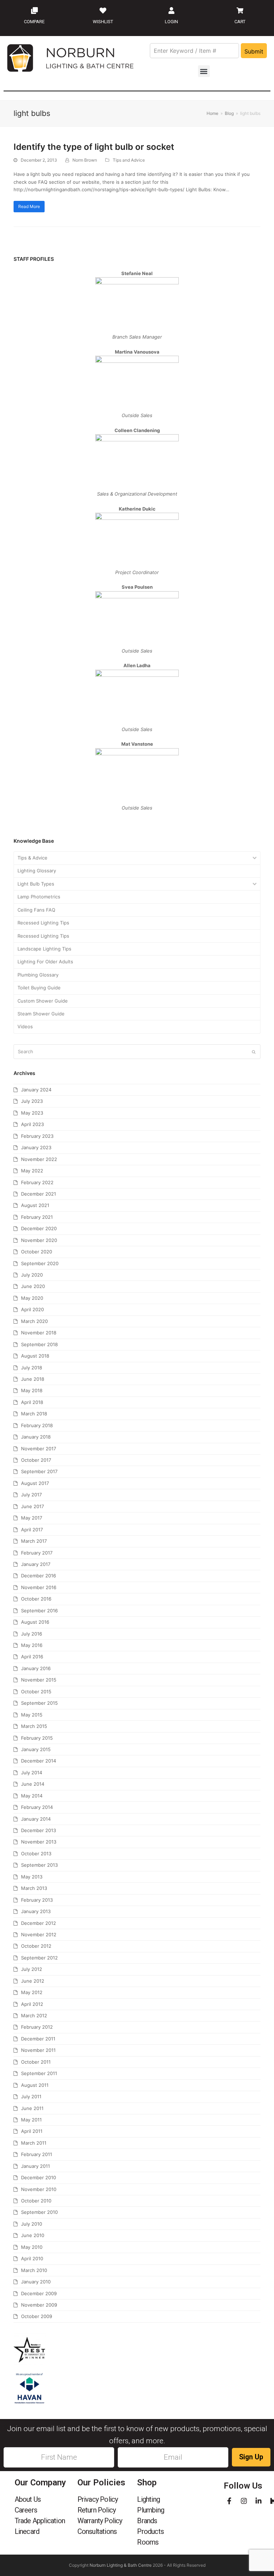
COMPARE (34, 22)
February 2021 (37, 1217)
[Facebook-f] (229, 2501)
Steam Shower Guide (41, 1014)
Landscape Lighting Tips (44, 949)
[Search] (137, 1052)
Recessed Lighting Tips (43, 923)
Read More (29, 206)
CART (240, 22)
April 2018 (32, 1402)
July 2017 (31, 1495)
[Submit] (254, 1052)
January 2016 (36, 1668)
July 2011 (31, 2096)
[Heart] (103, 10)
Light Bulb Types (36, 884)
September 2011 (39, 2073)
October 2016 (36, 1599)
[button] (204, 71)
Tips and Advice (129, 160)
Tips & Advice (32, 858)
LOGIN (171, 22)
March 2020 (34, 1321)
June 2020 (33, 1286)
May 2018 (32, 1390)
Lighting (148, 2499)
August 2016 (35, 1622)
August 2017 (35, 1483)
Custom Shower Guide (43, 1001)
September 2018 (39, 1344)
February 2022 (37, 1182)
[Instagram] (244, 2501)
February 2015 (37, 1738)
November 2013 (39, 1842)
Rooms (148, 2542)
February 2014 (37, 1807)
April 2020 (32, 1309)
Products (150, 2531)
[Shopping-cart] (240, 10)
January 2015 (36, 1749)
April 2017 (32, 1530)
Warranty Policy (100, 2521)
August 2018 (35, 1356)
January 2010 (36, 2282)
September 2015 (39, 1703)
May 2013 (32, 1877)
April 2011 (32, 2131)
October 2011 (36, 2062)
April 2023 (32, 1124)
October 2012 (36, 1946)
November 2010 (39, 2189)
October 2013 (36, 1854)
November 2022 (39, 1159)
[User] (171, 10)
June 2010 (33, 2235)
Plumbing (151, 2510)
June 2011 (32, 2108)
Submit (254, 51)
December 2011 (38, 2039)
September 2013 (39, 1865)
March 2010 (34, 2270)
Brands (147, 2521)
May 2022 (32, 1171)
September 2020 (40, 1263)
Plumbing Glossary (38, 975)
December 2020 (39, 1228)
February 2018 (37, 1425)
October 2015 (36, 1692)
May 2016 (32, 1645)
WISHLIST (103, 22)
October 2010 (36, 2201)
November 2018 (39, 1333)
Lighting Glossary (37, 871)
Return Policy (97, 2510)
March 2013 (34, 1888)
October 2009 (37, 2316)
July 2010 (32, 2224)
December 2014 (39, 1761)
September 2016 (39, 1611)
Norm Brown (85, 160)
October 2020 (37, 1252)
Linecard (27, 2531)
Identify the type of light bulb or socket (94, 147)
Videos (25, 1026)
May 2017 (32, 1518)
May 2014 (32, 1796)
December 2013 (39, 1830)
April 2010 (32, 2258)
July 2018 (32, 1368)
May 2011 (31, 2120)
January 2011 (35, 2166)
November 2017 (39, 1449)
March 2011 (34, 2143)
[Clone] (34, 10)
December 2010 (39, 2177)
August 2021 (35, 1205)
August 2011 (35, 2085)
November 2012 (39, 1934)
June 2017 (32, 1506)
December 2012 (39, 1923)
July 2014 (32, 1773)
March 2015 (34, 1726)
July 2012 (32, 1969)
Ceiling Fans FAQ (36, 910)
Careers (26, 2510)
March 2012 (34, 2015)
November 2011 (38, 2050)
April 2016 (32, 1657)
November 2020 (39, 1240)
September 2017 (39, 1471)
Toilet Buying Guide (39, 988)
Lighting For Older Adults (45, 962)
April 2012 (32, 2004)
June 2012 (33, 1981)
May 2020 (32, 1298)
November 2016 (39, 1587)
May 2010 (32, 2247)
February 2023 (37, 1136)
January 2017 (36, 1564)
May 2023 (32, 1113)
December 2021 (39, 1194)
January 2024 (36, 1090)
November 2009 (39, 2305)
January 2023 (36, 1147)
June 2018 (33, 1379)
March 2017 (34, 1541)
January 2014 (36, 1819)
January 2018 (36, 1437)
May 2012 (32, 1992)
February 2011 (37, 2154)
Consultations (97, 2531)
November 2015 (39, 1680)
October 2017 (36, 1460)
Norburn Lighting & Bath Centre (121, 2565)
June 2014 (33, 1784)
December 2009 (39, 2293)
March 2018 (34, 1414)
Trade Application (40, 2521)
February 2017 (37, 1553)
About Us (28, 2499)
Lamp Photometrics (39, 897)
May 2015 (32, 1715)
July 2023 (32, 1101)
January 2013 (36, 1911)
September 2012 (39, 1958)
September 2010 (39, 2212)
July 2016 (32, 1634)
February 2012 (37, 2027)
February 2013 (37, 1900)
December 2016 (39, 1576)
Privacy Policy (98, 2499)
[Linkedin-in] (258, 2501)
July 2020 (32, 1275)
